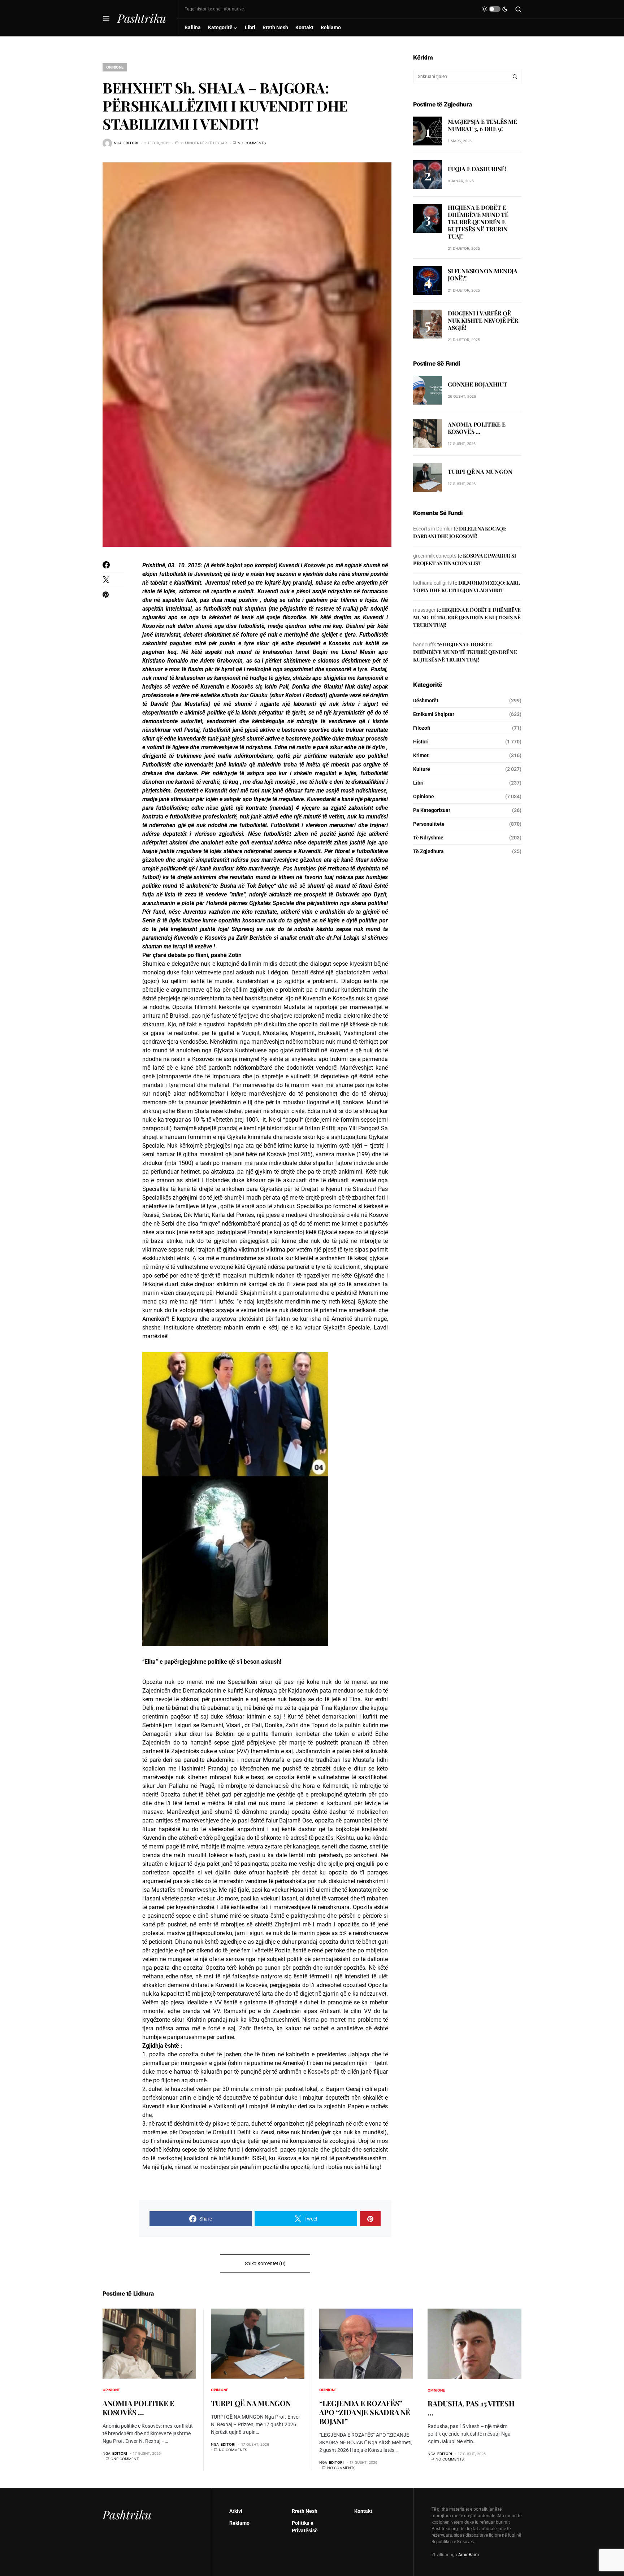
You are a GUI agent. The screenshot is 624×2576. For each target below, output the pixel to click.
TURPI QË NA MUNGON (480, 472)
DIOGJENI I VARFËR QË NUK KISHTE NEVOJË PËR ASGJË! (483, 320)
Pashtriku (142, 18)
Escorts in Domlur (433, 529)
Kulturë (422, 769)
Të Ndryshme (428, 838)
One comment (125, 2459)
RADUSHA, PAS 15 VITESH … (471, 2408)
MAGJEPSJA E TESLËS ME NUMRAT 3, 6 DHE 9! (482, 125)
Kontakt (363, 2511)
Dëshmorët (426, 700)
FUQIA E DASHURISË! (477, 169)
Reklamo (239, 2523)
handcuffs (425, 645)
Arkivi (236, 2511)
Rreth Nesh (305, 2511)
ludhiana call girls (432, 583)
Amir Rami (469, 2555)
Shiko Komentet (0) (265, 2263)
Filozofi (422, 728)
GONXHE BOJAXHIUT (478, 385)
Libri (418, 783)
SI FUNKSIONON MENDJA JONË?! (483, 275)
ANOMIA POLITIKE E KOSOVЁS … (477, 428)
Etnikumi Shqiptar (434, 714)
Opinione (115, 67)
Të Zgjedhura (428, 851)
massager (424, 610)
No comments (252, 143)
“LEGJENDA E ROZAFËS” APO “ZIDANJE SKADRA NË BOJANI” (365, 2412)
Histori (421, 742)
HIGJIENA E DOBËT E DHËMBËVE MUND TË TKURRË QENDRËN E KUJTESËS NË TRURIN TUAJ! (478, 222)
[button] (106, 18)
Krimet (421, 755)
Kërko (515, 77)
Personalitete (429, 824)
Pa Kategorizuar (432, 810)
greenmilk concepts (435, 556)
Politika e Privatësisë (305, 2527)
